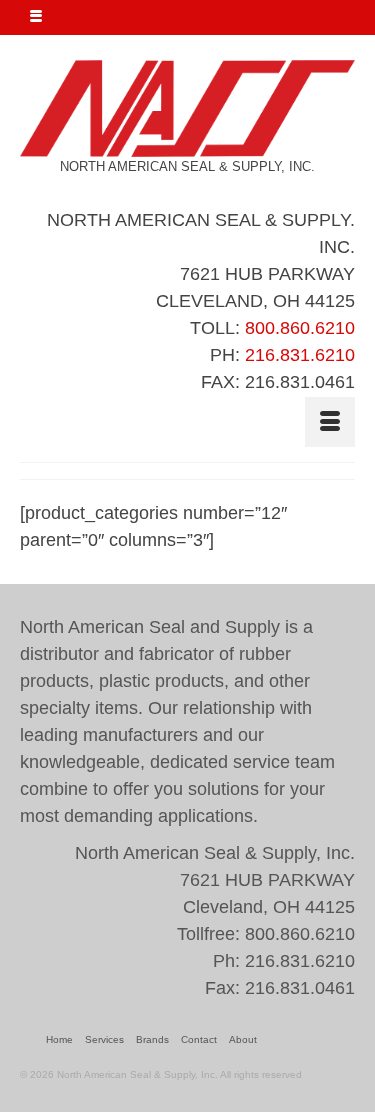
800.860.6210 (300, 328)
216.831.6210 (300, 355)
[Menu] (330, 422)
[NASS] (187, 108)
